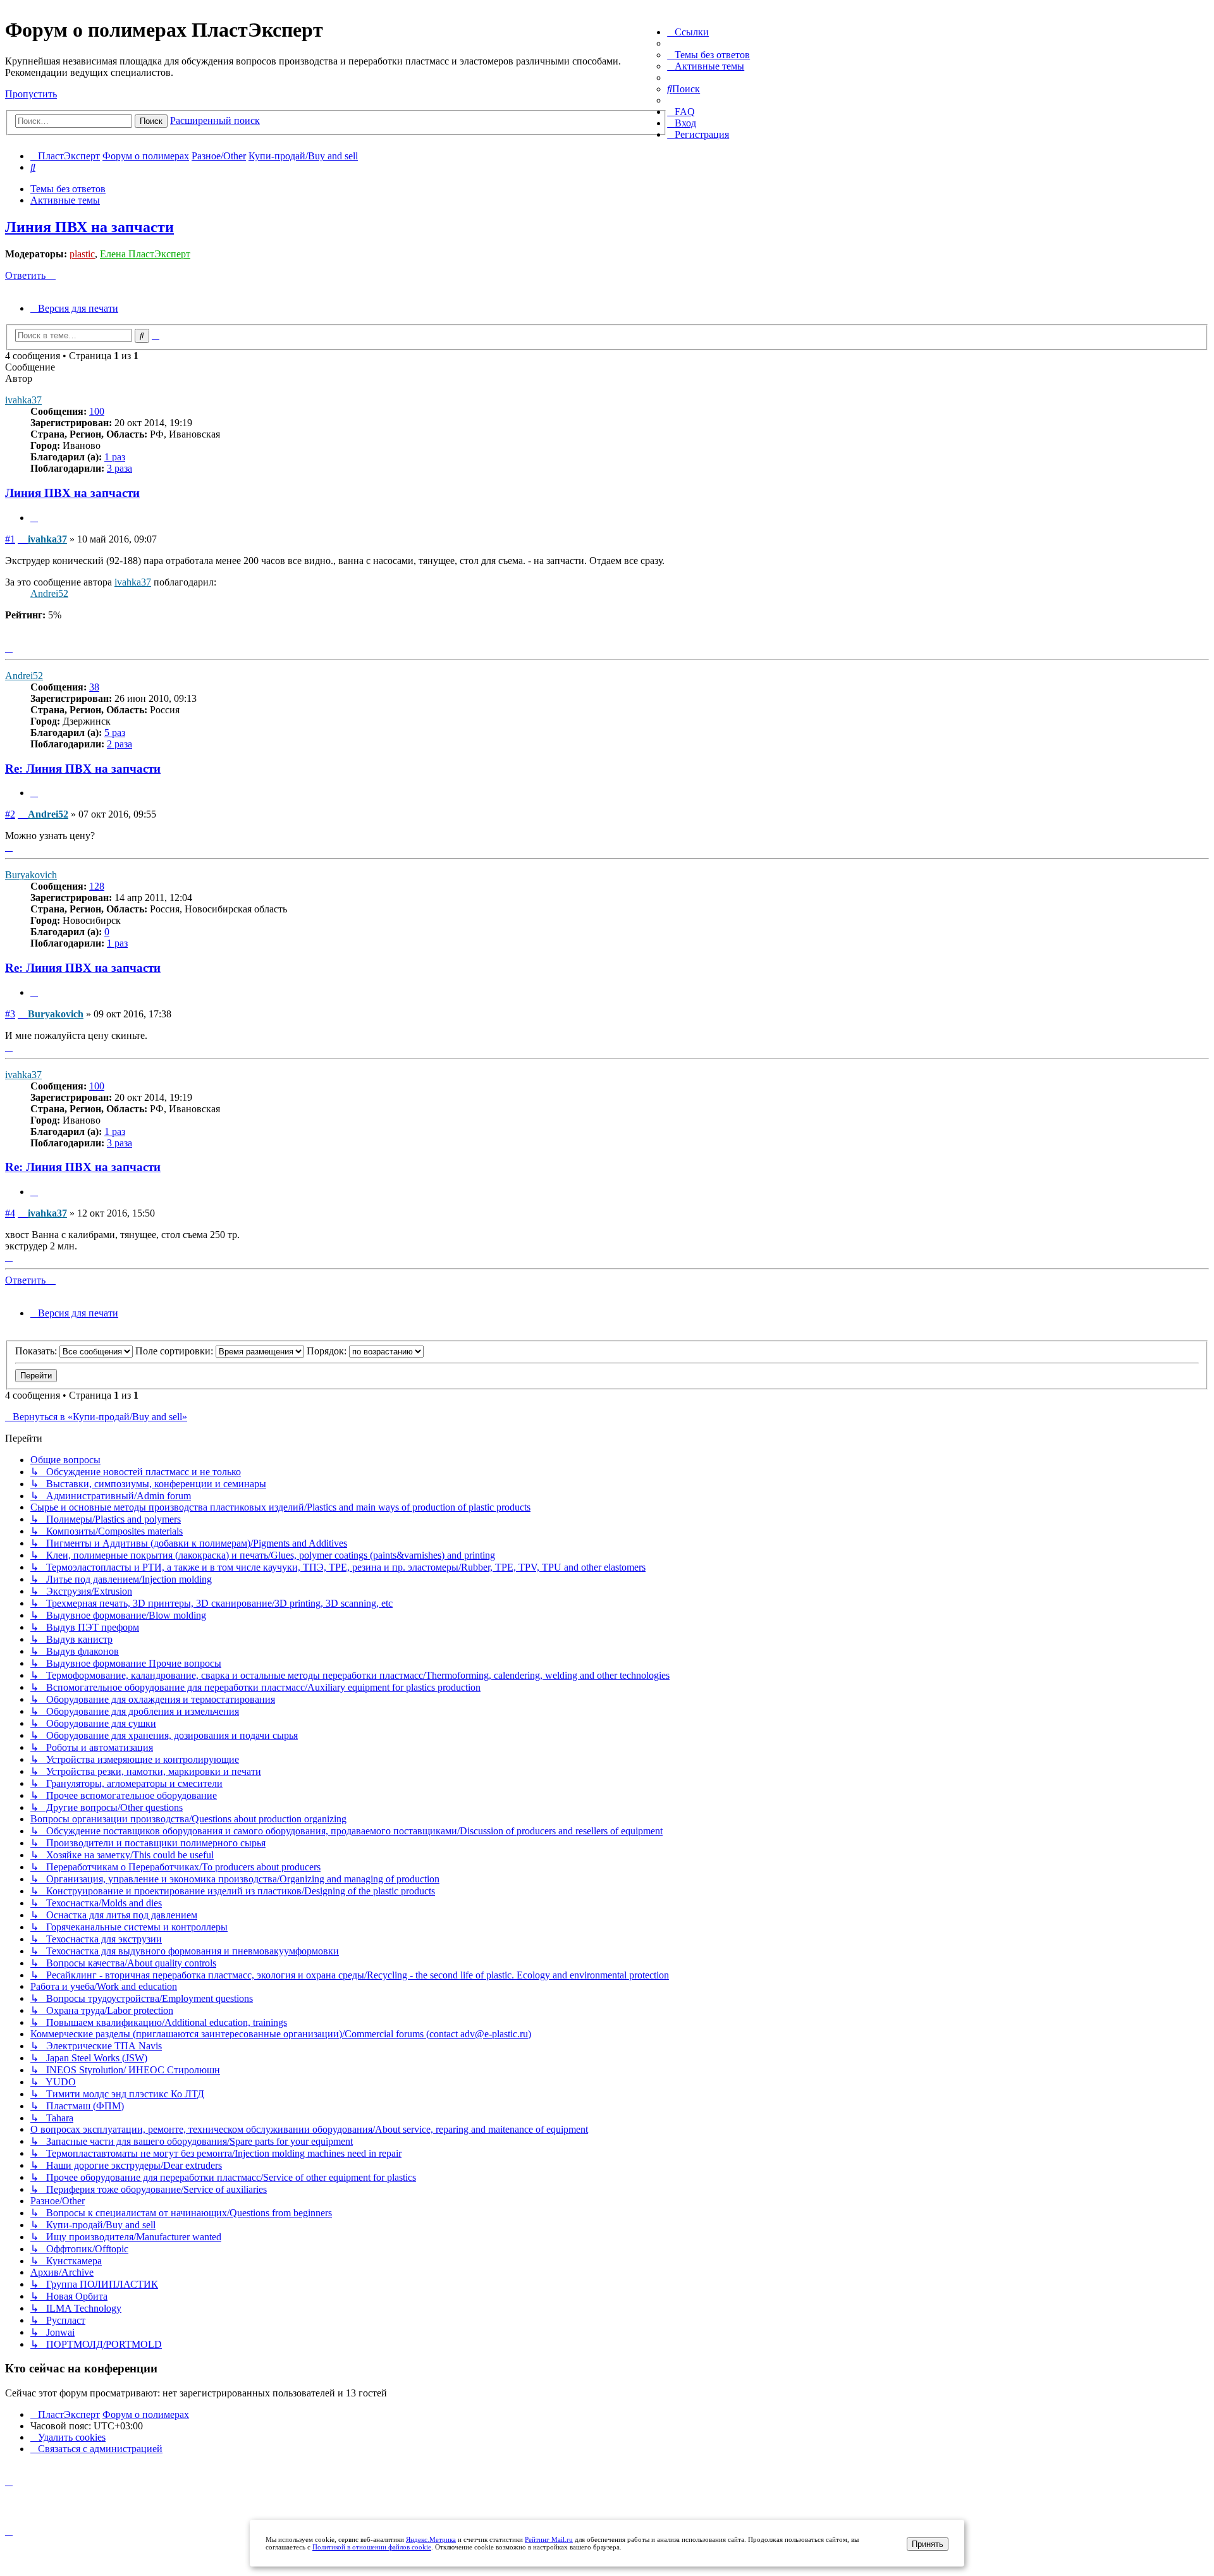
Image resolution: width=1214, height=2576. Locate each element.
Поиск (151, 121)
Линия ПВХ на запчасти (89, 227)
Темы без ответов (68, 189)
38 (94, 687)
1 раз (115, 457)
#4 (10, 1213)
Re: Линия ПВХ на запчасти (83, 769)
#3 (10, 1014)
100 (97, 411)
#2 (10, 814)
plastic (82, 254)
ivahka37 (23, 400)
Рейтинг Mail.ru (549, 2539)
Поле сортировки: (175, 1351)
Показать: (37, 1351)
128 (97, 886)
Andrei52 (49, 593)
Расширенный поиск (215, 120)
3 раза (120, 468)
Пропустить (31, 94)
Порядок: (328, 1351)
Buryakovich (31, 875)
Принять (928, 2544)
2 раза (120, 744)
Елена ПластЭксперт (145, 254)
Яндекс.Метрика (431, 2539)
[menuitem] (708, 55)
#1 (10, 539)
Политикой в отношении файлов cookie (372, 2547)
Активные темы (65, 200)
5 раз (115, 733)
